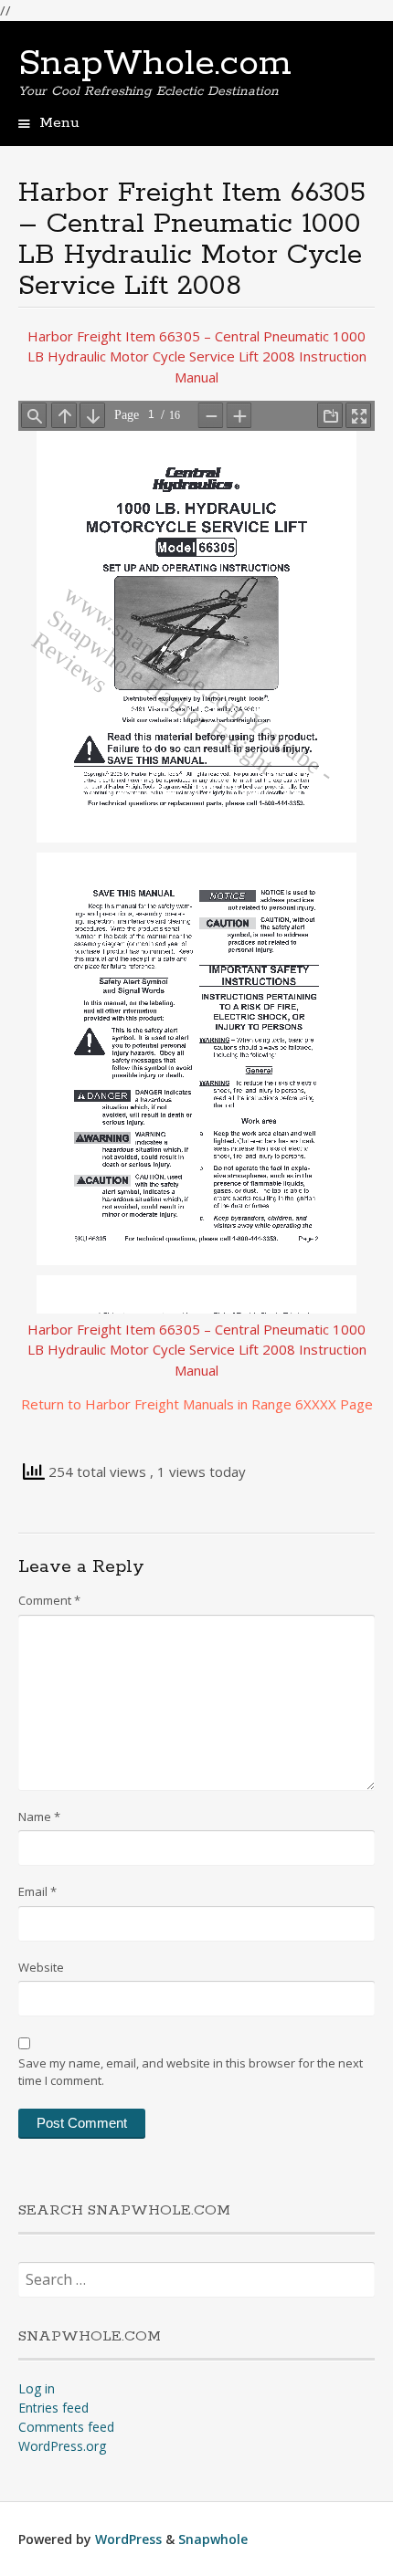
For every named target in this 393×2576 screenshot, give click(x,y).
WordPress (128, 2539)
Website (41, 1967)
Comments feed (66, 2427)
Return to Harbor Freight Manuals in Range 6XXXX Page (197, 1404)
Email (37, 1891)
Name (39, 1817)
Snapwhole (213, 2539)
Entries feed (53, 2408)
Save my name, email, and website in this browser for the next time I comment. (191, 2072)
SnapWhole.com (155, 64)
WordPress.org (62, 2446)
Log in (37, 2388)
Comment (49, 1600)
